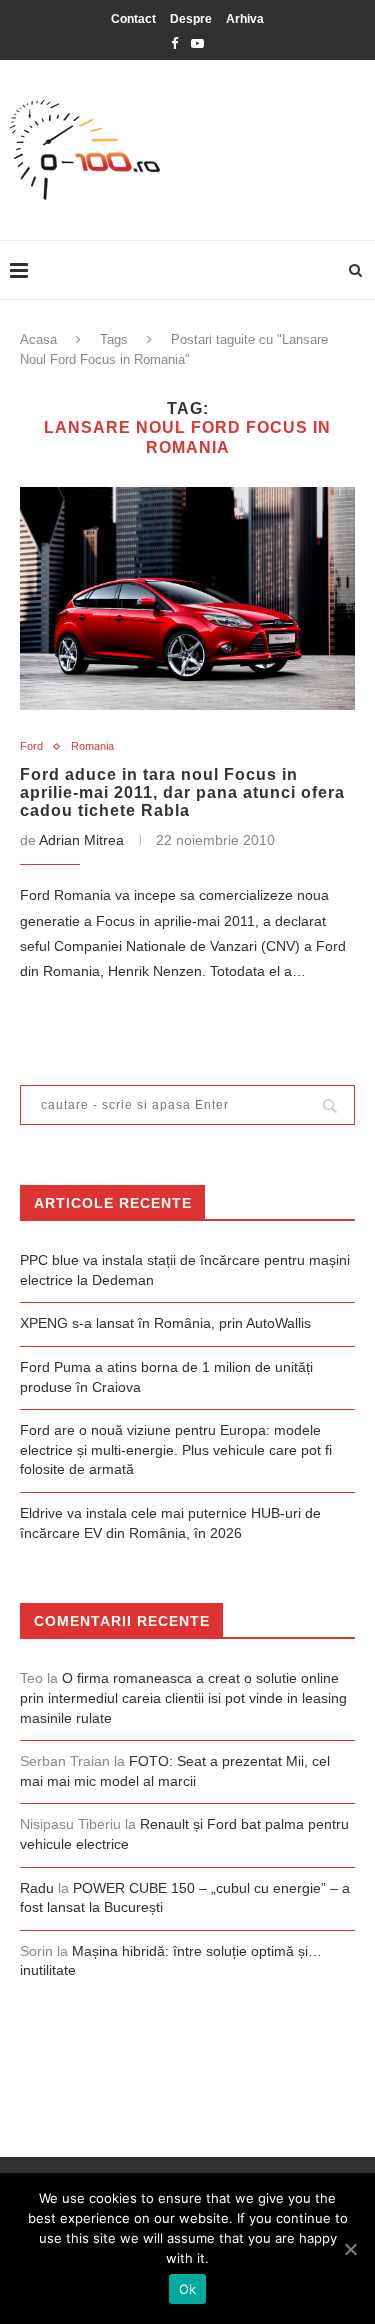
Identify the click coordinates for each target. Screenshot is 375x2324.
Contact (133, 19)
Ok (188, 2289)
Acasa (38, 339)
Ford (31, 746)
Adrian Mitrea (81, 840)
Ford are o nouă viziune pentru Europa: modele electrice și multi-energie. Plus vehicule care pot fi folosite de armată (176, 1449)
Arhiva (245, 19)
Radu (37, 1888)
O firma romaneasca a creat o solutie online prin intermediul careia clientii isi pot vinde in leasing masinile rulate (183, 1697)
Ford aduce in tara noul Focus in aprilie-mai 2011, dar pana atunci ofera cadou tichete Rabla (182, 792)
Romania (92, 746)
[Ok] (350, 2249)
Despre (191, 19)
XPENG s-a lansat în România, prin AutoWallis (165, 1323)
